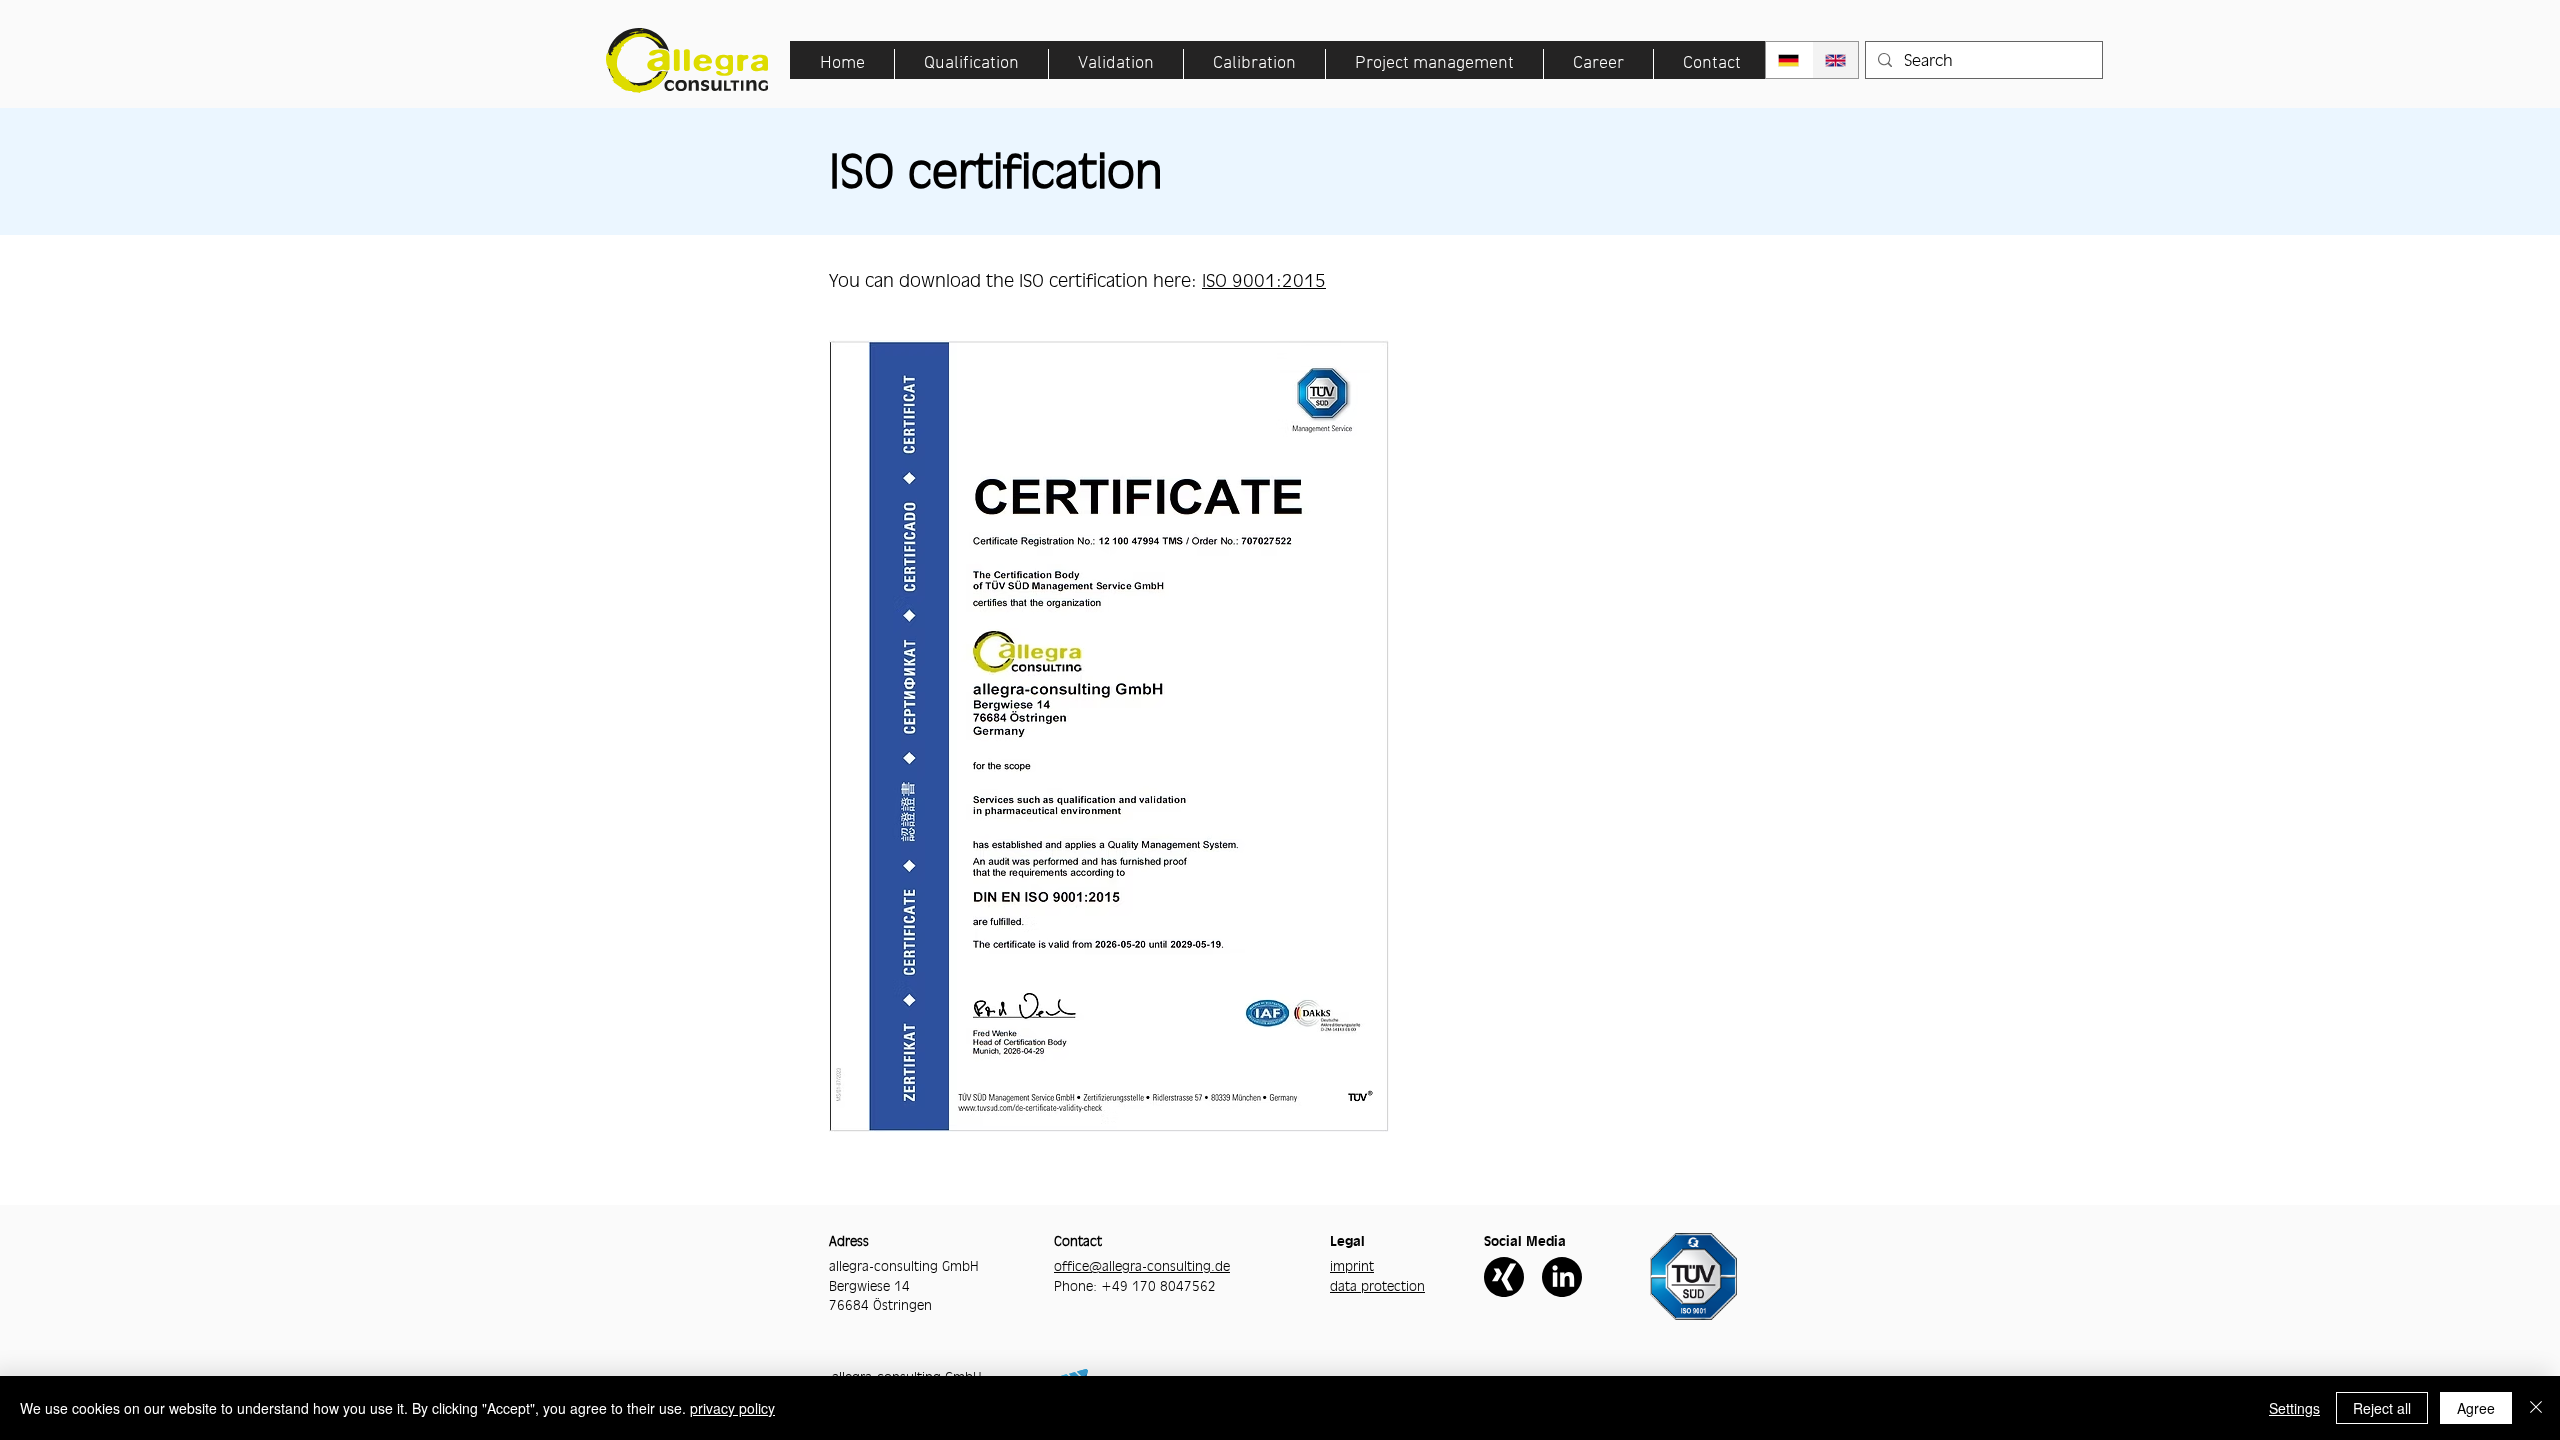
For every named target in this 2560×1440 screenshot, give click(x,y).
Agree (2476, 1408)
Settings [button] (2294, 1408)
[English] (1835, 60)
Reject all (2382, 1408)
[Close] (2536, 1408)
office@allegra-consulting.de (1142, 1266)
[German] (1789, 60)
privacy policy (732, 1408)
